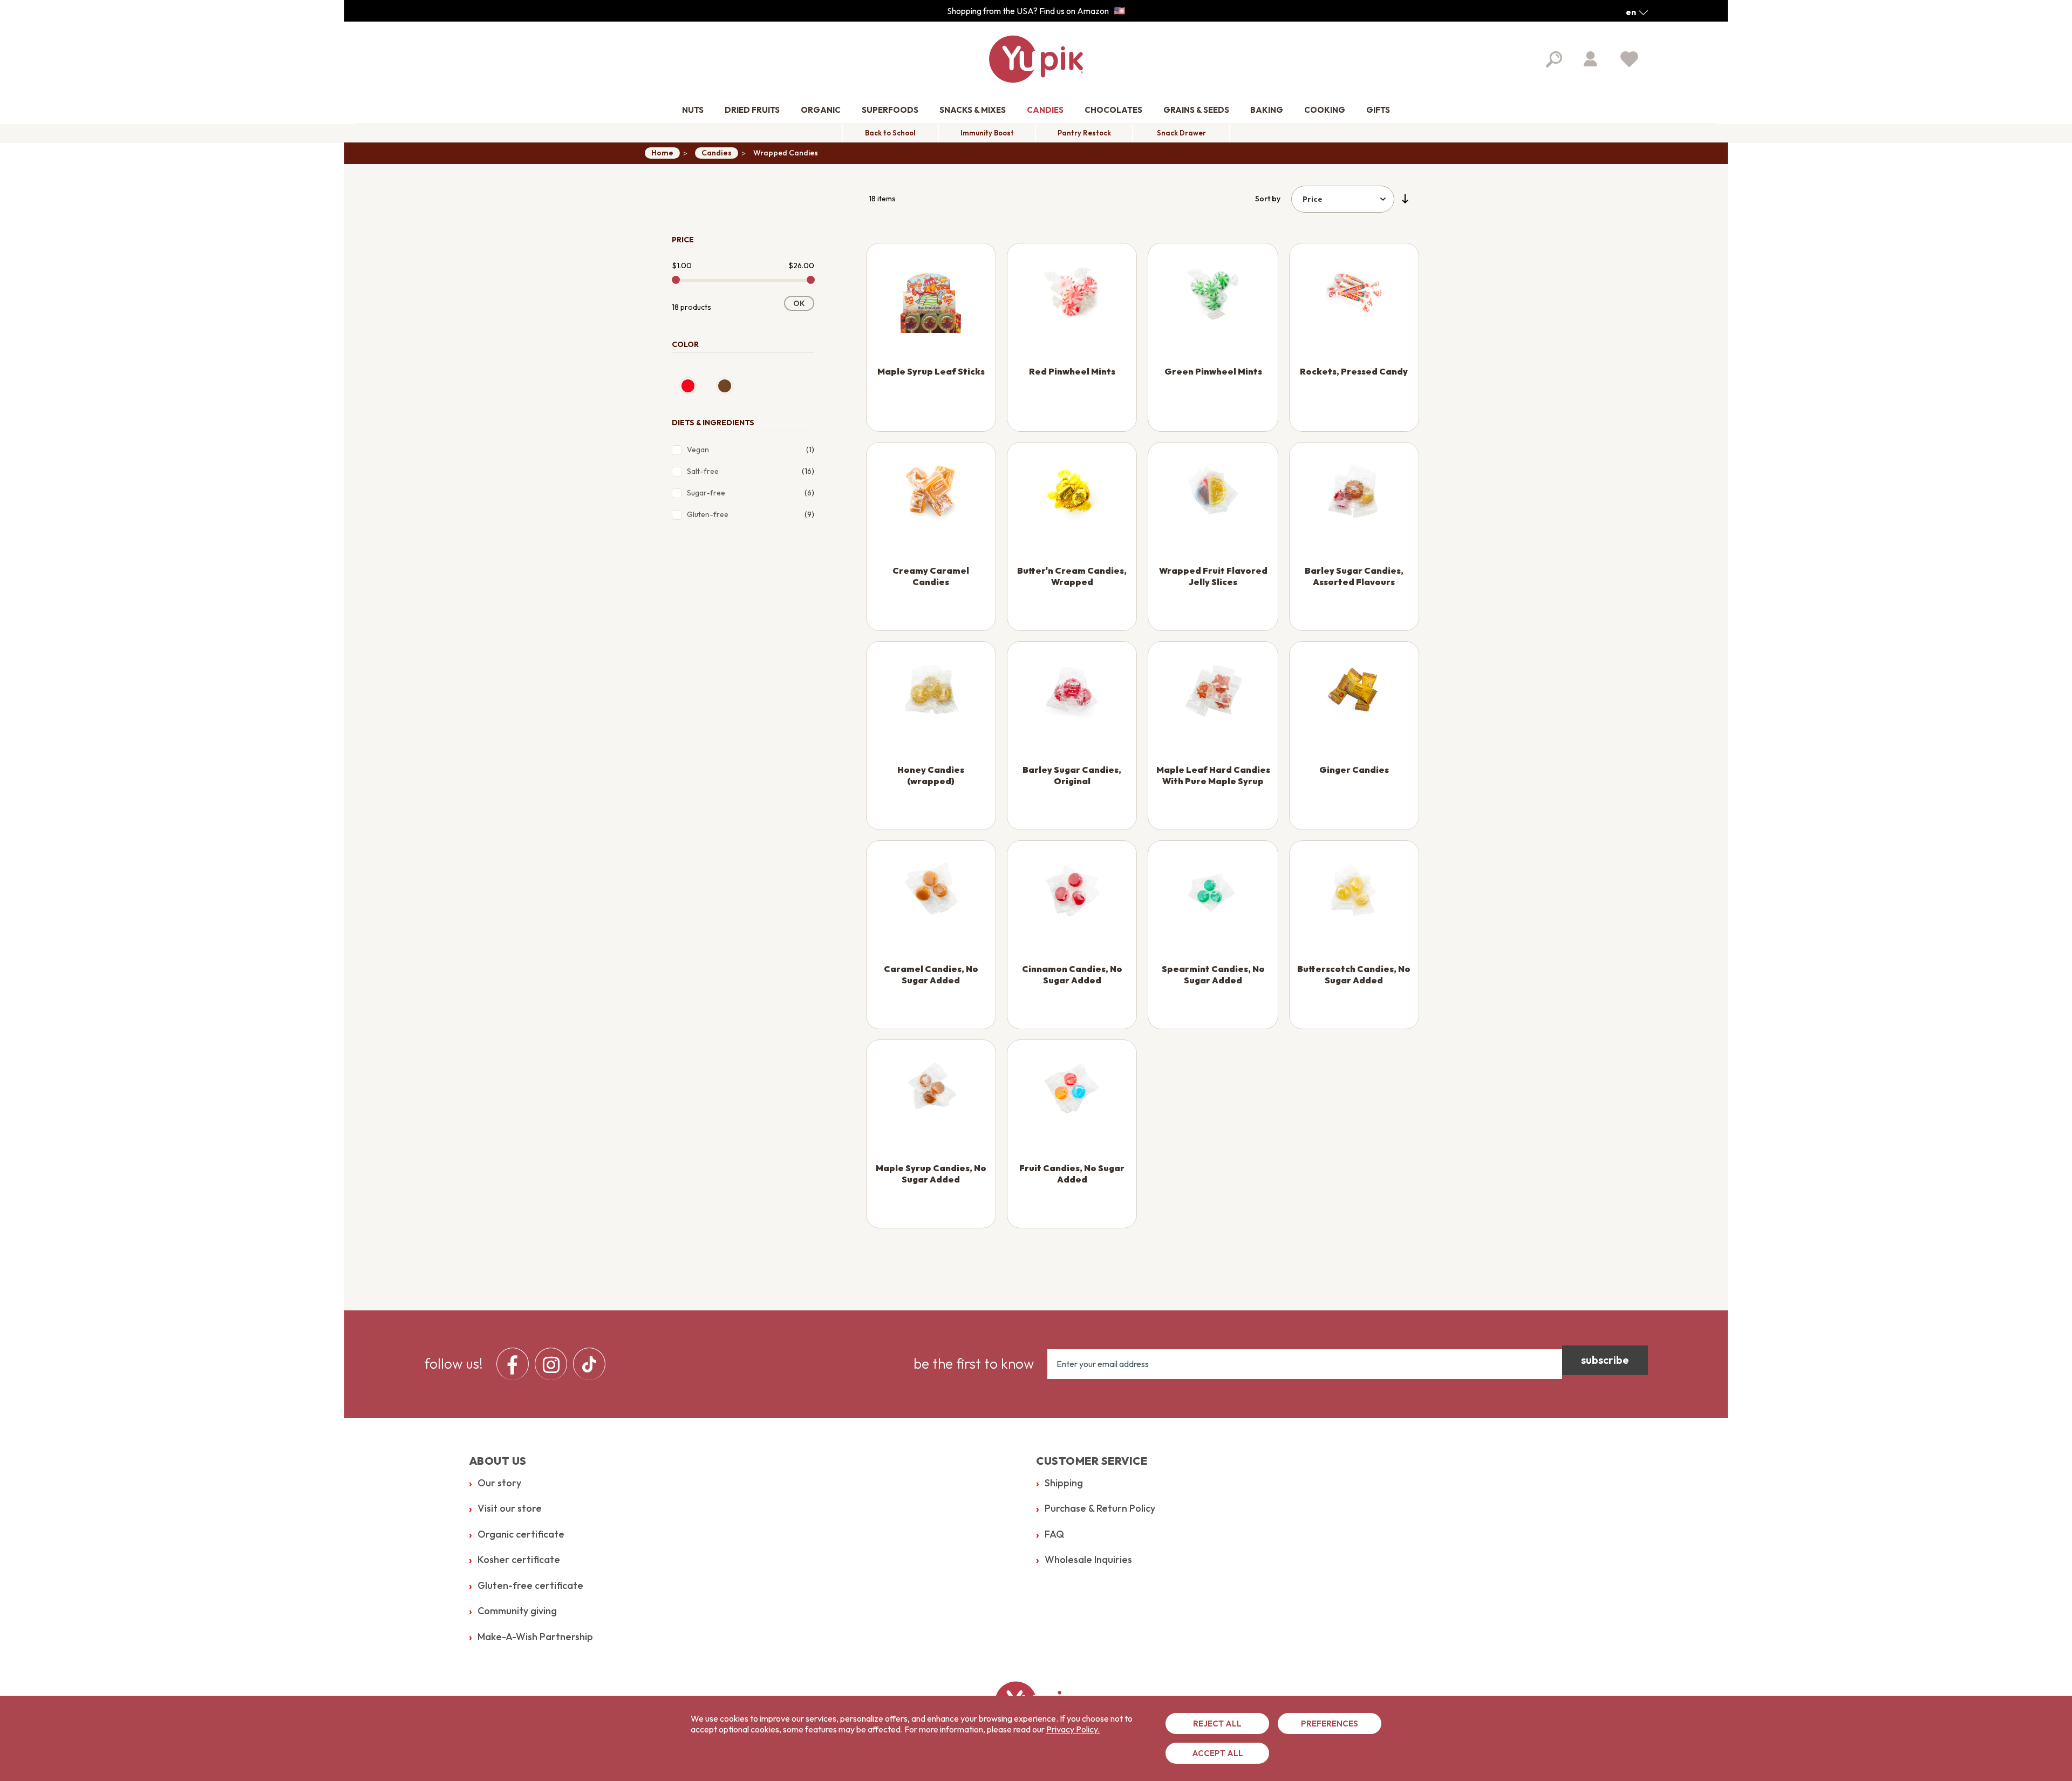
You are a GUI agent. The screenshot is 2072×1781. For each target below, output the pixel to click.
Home (662, 153)
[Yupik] (1036, 59)
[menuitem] (693, 110)
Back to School (890, 133)
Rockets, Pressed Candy (1354, 371)
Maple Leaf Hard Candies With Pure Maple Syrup (1213, 775)
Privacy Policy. (1073, 1729)
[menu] (554, 1364)
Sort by (1268, 199)
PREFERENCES (1330, 1724)
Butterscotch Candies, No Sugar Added (1354, 974)
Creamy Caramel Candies (931, 576)
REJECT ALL (1217, 1724)
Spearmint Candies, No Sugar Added (1213, 974)
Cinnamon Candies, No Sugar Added (1072, 974)
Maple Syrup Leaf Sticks (931, 371)
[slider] (676, 280)
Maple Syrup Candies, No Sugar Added (931, 1174)
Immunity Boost (987, 133)
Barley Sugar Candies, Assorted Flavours (1354, 576)
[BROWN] (725, 386)
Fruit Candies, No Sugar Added (1072, 1174)
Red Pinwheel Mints (1072, 371)
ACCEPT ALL (1218, 1753)
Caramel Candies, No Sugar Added (931, 974)
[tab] (743, 237)
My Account (1590, 59)
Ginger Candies (1354, 770)
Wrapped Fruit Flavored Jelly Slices (1213, 576)
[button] (1637, 12)
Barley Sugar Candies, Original (1072, 775)
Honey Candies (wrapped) (931, 775)
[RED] (688, 386)
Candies (717, 153)
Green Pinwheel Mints (1213, 371)
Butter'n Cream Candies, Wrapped (1072, 576)
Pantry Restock (1084, 133)
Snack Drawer (1181, 133)
